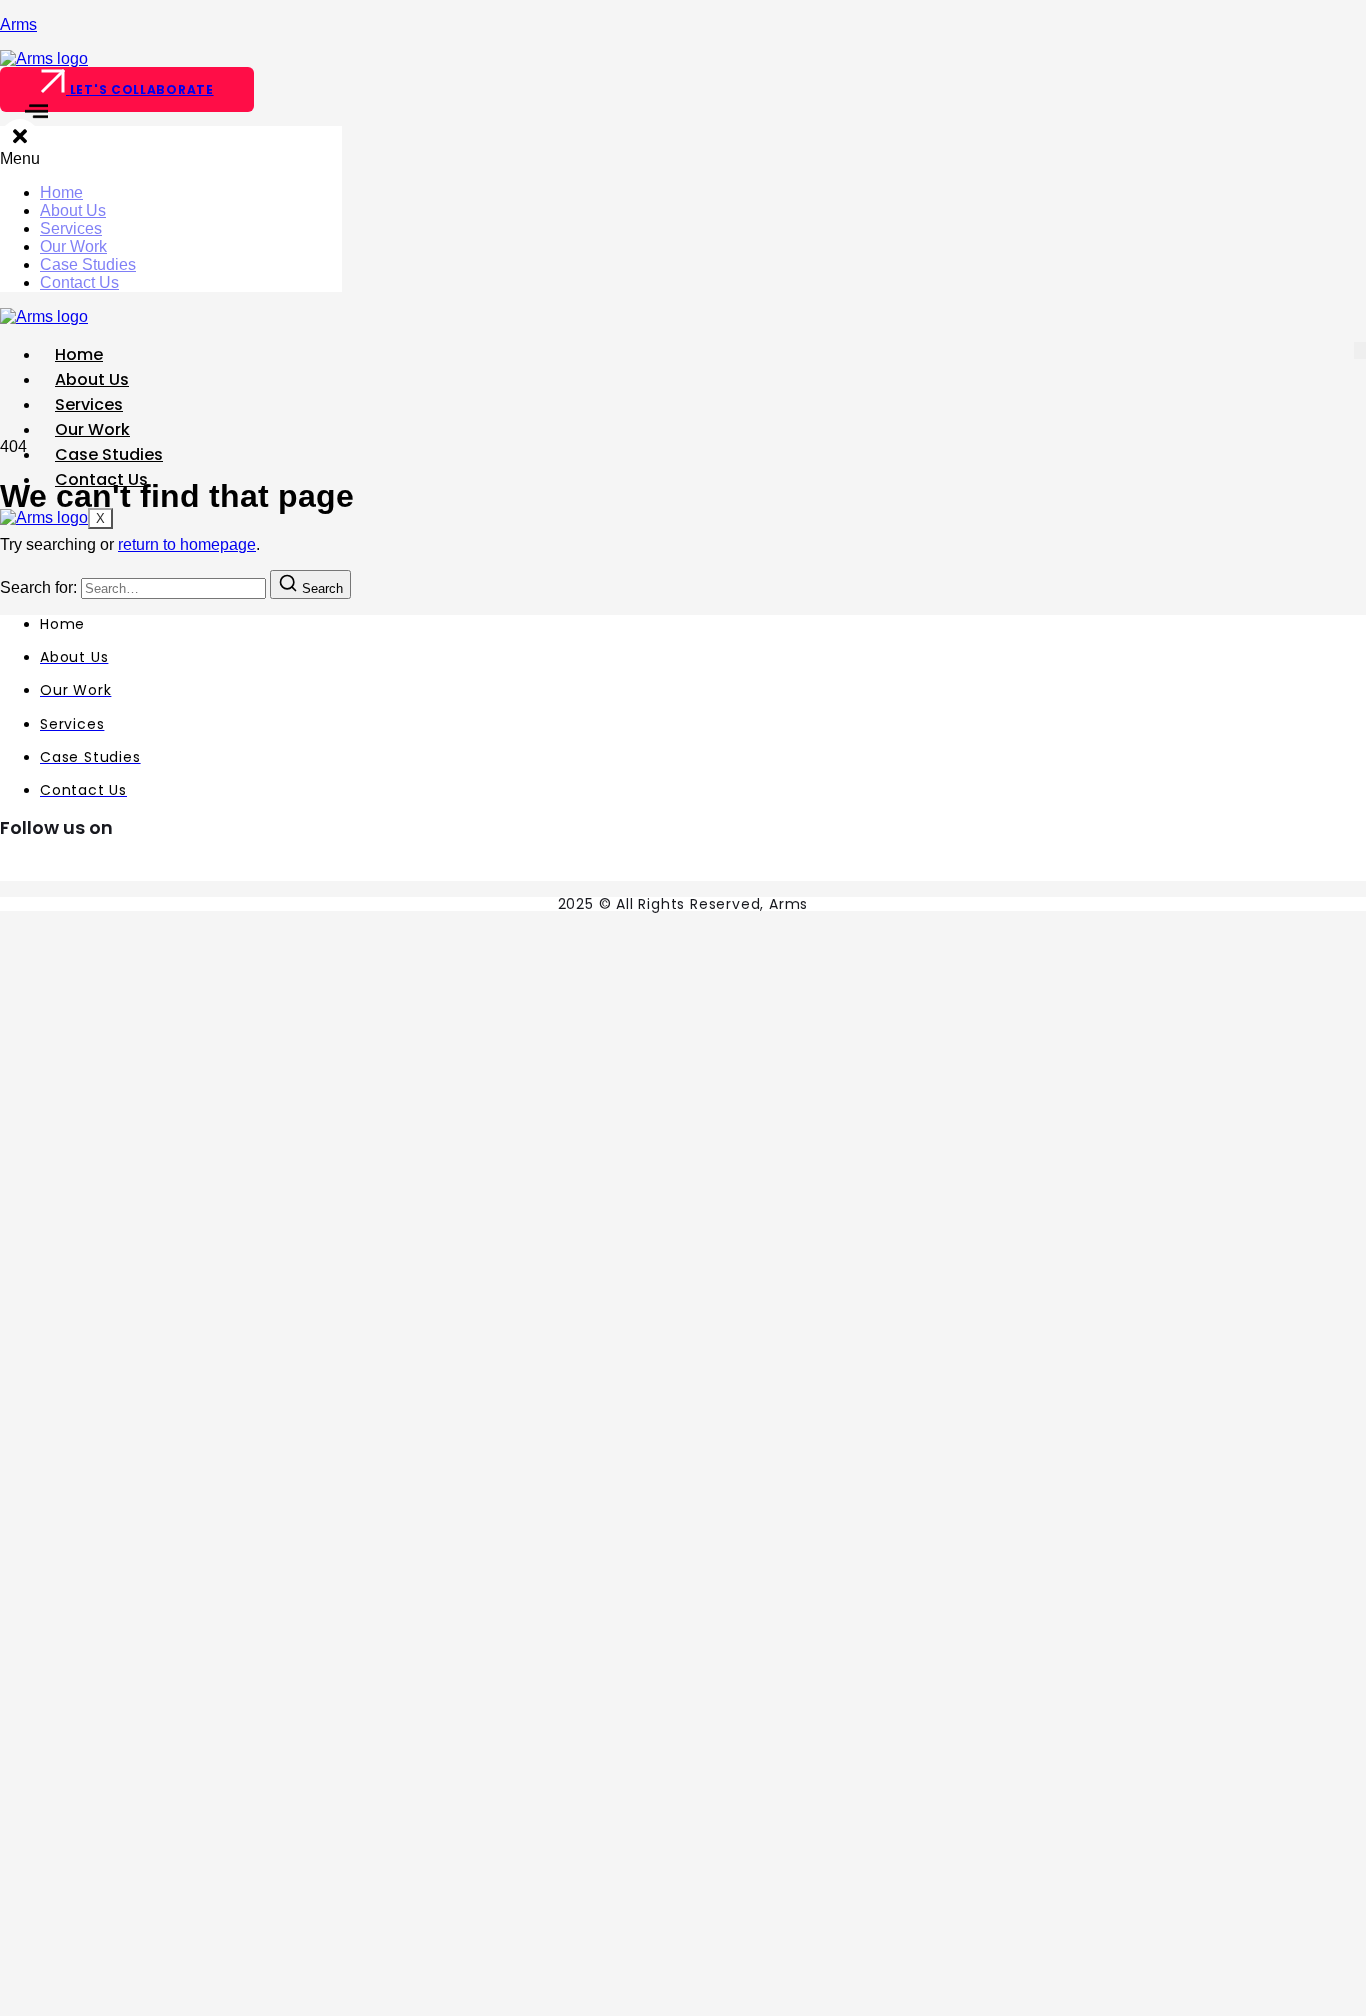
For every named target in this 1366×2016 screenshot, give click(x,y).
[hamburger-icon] (1360, 350)
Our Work (73, 246)
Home (61, 192)
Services (71, 228)
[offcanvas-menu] (24, 116)
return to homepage (187, 544)
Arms (18, 24)
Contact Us (79, 282)
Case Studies (88, 264)
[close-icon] (20, 140)
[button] (171, 159)
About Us (73, 210)
